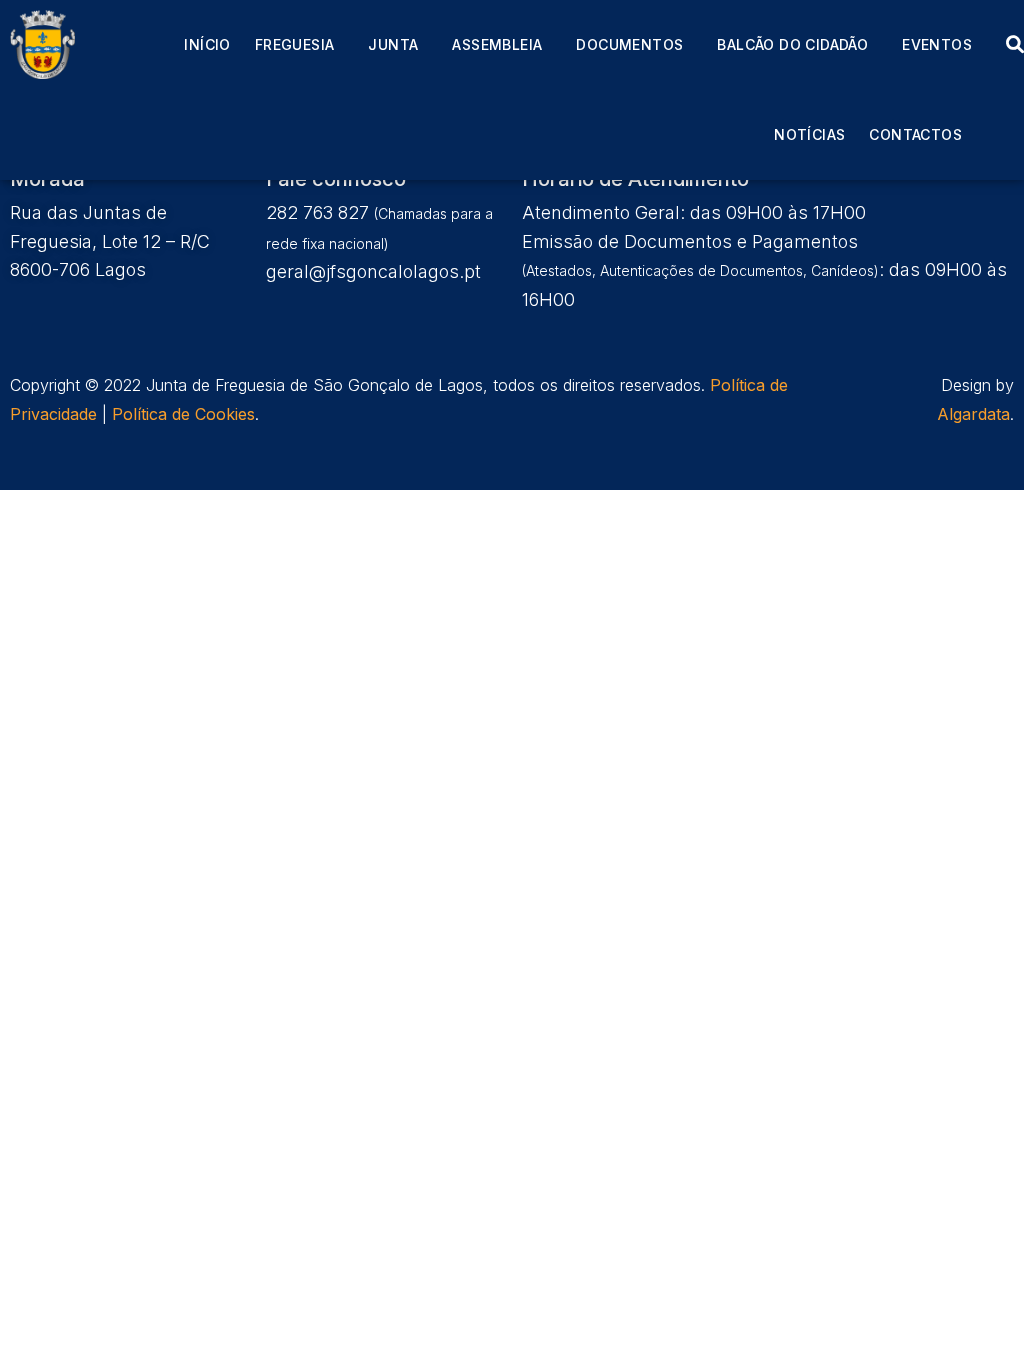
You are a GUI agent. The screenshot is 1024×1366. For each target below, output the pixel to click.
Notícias (809, 134)
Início (207, 44)
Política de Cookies (183, 414)
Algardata (973, 414)
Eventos (937, 44)
